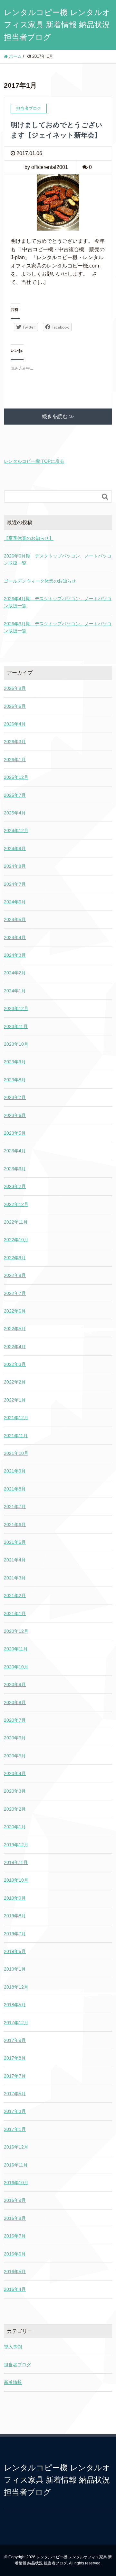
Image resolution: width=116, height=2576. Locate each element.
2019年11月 (16, 1862)
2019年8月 (15, 1916)
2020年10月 (16, 1667)
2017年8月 (15, 2058)
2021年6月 (15, 1525)
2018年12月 (16, 1987)
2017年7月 (15, 2076)
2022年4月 (15, 1347)
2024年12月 (16, 831)
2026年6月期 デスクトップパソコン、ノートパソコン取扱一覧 (58, 559)
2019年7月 (15, 1934)
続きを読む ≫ (58, 416)
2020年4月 (15, 1773)
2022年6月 (15, 1311)
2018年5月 (15, 2005)
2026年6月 (15, 706)
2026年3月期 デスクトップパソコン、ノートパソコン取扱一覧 (58, 627)
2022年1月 (15, 1400)
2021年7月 (15, 1507)
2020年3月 (15, 1791)
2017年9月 (15, 2040)
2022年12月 (16, 1204)
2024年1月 (15, 991)
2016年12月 (16, 2147)
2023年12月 (16, 1008)
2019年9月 (15, 1898)
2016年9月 (15, 2200)
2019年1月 (15, 1969)
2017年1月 (15, 2129)
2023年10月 (16, 1044)
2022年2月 (15, 1382)
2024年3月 (15, 955)
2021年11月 (16, 1436)
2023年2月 (15, 1186)
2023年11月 (16, 1026)
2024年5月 (15, 919)
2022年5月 (15, 1329)
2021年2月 (15, 1596)
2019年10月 (16, 1880)
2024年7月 (15, 884)
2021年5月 (15, 1542)
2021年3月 (15, 1578)
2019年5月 (15, 1951)
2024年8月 (15, 866)
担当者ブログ (17, 2365)
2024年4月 (15, 937)
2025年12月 (16, 777)
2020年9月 (15, 1684)
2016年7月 (15, 2236)
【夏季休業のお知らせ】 (29, 538)
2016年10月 (16, 2183)
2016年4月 (15, 2289)
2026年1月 (15, 760)
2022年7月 (15, 1293)
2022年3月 (15, 1364)
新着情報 (13, 2382)
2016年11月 (16, 2165)
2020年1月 (15, 1827)
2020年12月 (16, 1631)
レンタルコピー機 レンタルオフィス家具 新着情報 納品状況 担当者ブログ (57, 25)
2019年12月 (16, 1845)
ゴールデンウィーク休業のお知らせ (40, 581)
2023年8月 (15, 1080)
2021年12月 (16, 1418)
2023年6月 (15, 1115)
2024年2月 (15, 973)
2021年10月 (16, 1453)
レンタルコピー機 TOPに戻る (34, 461)
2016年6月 (15, 2254)
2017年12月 (16, 2023)
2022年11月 (16, 1222)
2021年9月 (15, 1471)
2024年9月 (15, 848)
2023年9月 (15, 1062)
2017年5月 (15, 2094)
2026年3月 (15, 742)
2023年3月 (15, 1169)
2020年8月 (15, 1702)
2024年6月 (15, 902)
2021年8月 (15, 1489)
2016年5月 (15, 2272)
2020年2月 (15, 1809)
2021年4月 (15, 1560)
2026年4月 (15, 724)
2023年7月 (15, 1097)
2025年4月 (15, 813)
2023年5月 (15, 1133)
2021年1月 (15, 1613)
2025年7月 (15, 795)
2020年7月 (15, 1720)
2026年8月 (15, 688)
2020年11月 (16, 1649)
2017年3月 (15, 2111)
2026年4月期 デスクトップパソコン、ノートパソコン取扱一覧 (58, 602)
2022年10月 (16, 1240)
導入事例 (13, 2347)
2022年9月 (15, 1258)
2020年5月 (15, 1756)
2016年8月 (15, 2218)
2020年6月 (15, 1738)
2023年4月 (15, 1151)
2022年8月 (15, 1275)
